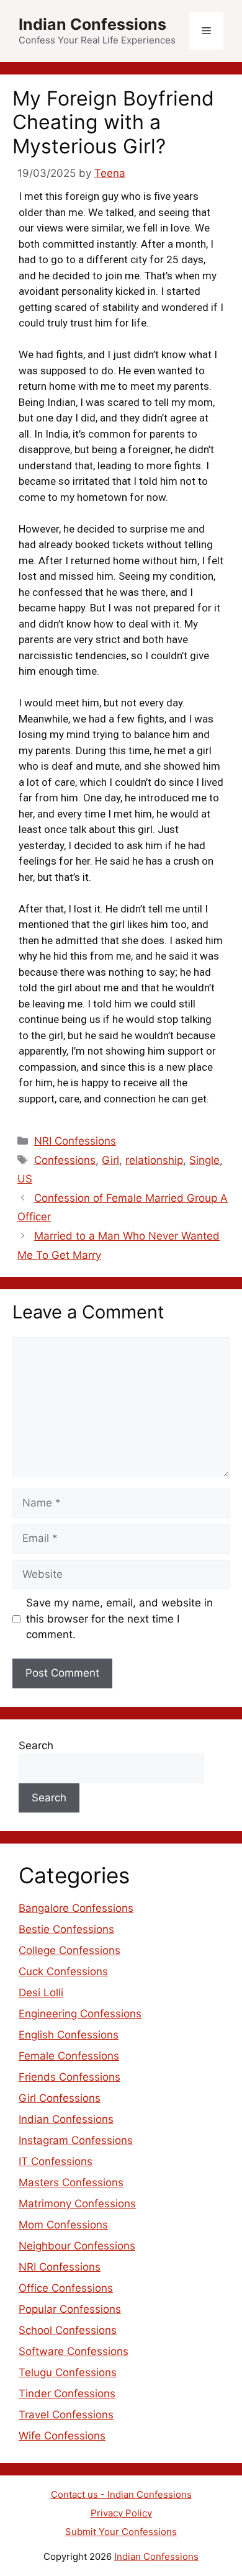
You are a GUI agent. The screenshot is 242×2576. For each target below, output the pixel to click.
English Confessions (69, 2035)
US (25, 1179)
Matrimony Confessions (77, 2204)
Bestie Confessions (66, 1929)
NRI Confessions (75, 1141)
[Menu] (206, 31)
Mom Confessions (63, 2225)
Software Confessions (74, 2351)
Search (36, 1745)
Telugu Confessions (68, 2372)
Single (204, 1160)
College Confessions (69, 1950)
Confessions (65, 1160)
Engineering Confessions (80, 2014)
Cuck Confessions (63, 1971)
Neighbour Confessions (77, 2246)
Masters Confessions (71, 2182)
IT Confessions (56, 2161)
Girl (110, 1160)
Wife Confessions (62, 2436)
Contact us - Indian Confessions (121, 2494)
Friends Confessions (69, 2077)
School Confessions (68, 2330)
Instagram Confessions (76, 2140)
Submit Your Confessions (121, 2532)
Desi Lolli (41, 1993)
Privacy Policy (121, 2513)
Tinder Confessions (67, 2394)
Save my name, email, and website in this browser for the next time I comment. (119, 1619)
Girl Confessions (60, 2098)
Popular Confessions (70, 2309)
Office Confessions (66, 2288)
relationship (154, 1160)
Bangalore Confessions (76, 1908)
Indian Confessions (92, 24)
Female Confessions (69, 2056)
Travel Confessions (66, 2415)
